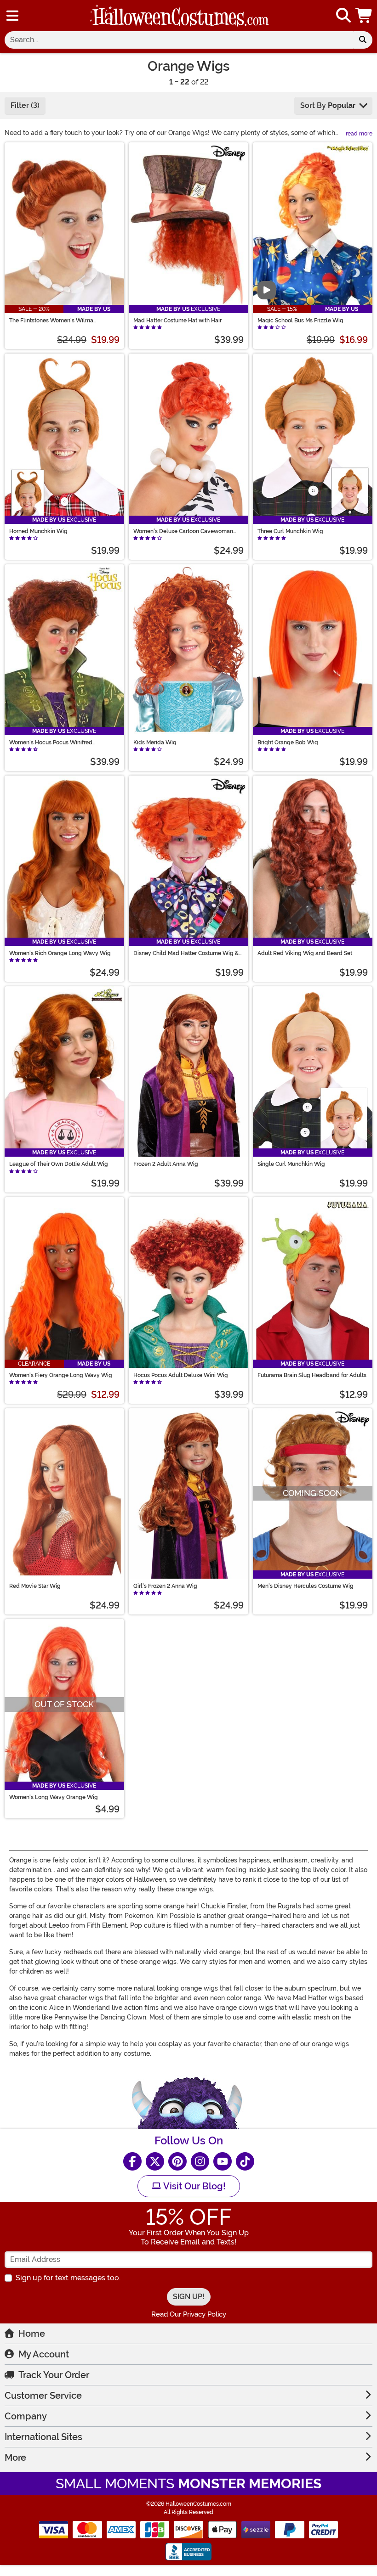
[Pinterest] (177, 2161)
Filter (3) (25, 105)
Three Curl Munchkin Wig (290, 531)
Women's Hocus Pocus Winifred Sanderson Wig (51, 742)
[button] (365, 16)
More (15, 2458)
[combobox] (179, 40)
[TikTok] (245, 2161)
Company (26, 2416)
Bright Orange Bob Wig (288, 742)
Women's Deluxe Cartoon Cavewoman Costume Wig (183, 531)
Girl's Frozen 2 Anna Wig (165, 1586)
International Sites (43, 2437)
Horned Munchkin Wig (38, 531)
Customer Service (43, 2396)
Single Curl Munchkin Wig (291, 1164)
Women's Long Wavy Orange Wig (54, 1797)
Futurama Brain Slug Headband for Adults (312, 1375)
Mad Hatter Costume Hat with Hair (177, 321)
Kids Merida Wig (155, 742)
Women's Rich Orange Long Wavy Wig (60, 953)
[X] (155, 2161)
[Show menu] (12, 16)
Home (32, 2334)
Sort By (328, 105)
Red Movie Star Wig (35, 1586)
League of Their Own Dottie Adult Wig (59, 1164)
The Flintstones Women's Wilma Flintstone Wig (51, 321)
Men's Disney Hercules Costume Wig (306, 1586)
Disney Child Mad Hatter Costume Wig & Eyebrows (186, 953)
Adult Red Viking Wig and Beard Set (305, 953)
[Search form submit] (363, 40)
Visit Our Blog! (193, 2186)
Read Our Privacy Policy (189, 2314)
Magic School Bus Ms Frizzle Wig (300, 321)
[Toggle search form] (343, 16)
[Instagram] (200, 2161)
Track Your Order (54, 2375)
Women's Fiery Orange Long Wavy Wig (61, 1375)
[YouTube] (223, 2161)
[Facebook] (132, 2161)
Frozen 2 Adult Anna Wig (166, 1164)
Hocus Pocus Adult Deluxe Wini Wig (181, 1375)
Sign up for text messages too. (68, 2278)
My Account (44, 2354)
